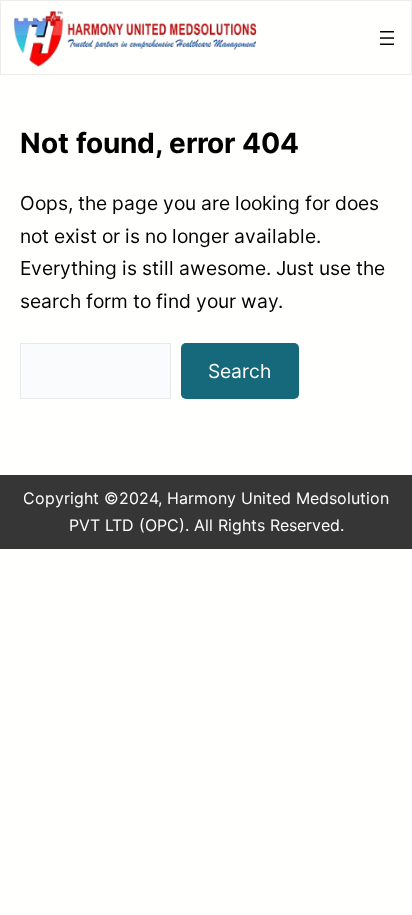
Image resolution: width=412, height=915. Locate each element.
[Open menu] (387, 38)
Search (239, 371)
